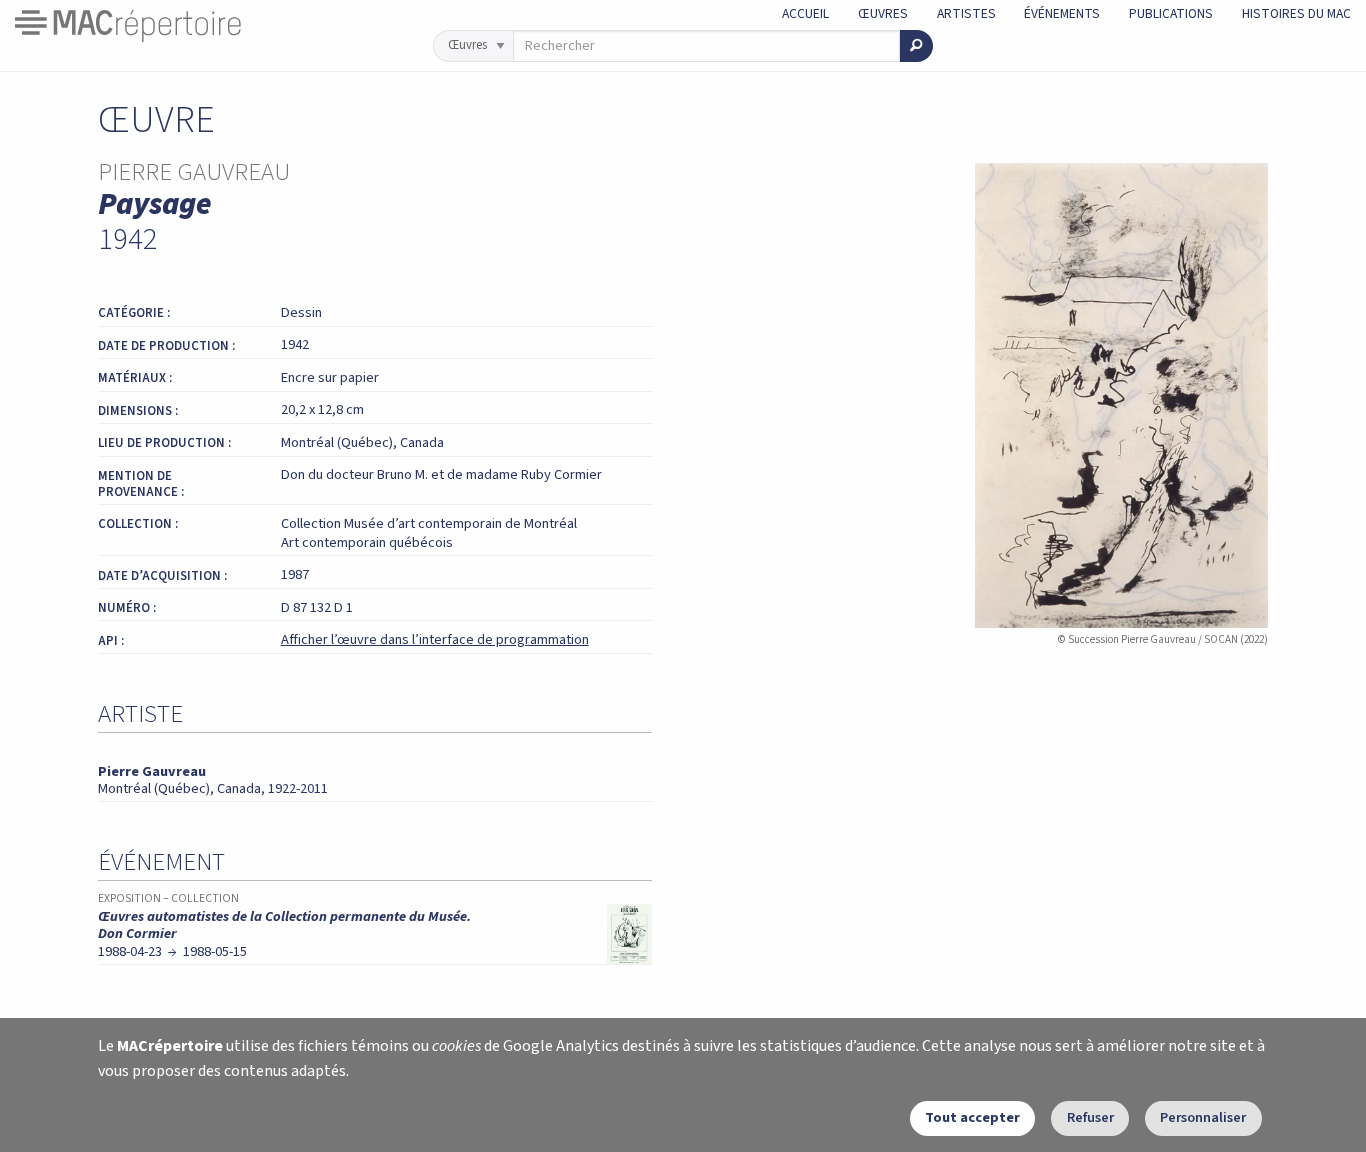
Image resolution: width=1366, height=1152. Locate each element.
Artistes (966, 13)
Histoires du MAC (1296, 13)
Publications (1171, 13)
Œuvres (883, 13)
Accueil (805, 13)
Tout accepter (972, 1117)
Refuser (1090, 1117)
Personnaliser (1203, 1117)
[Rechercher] (916, 46)
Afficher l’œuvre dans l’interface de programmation (435, 639)
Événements (1062, 13)
